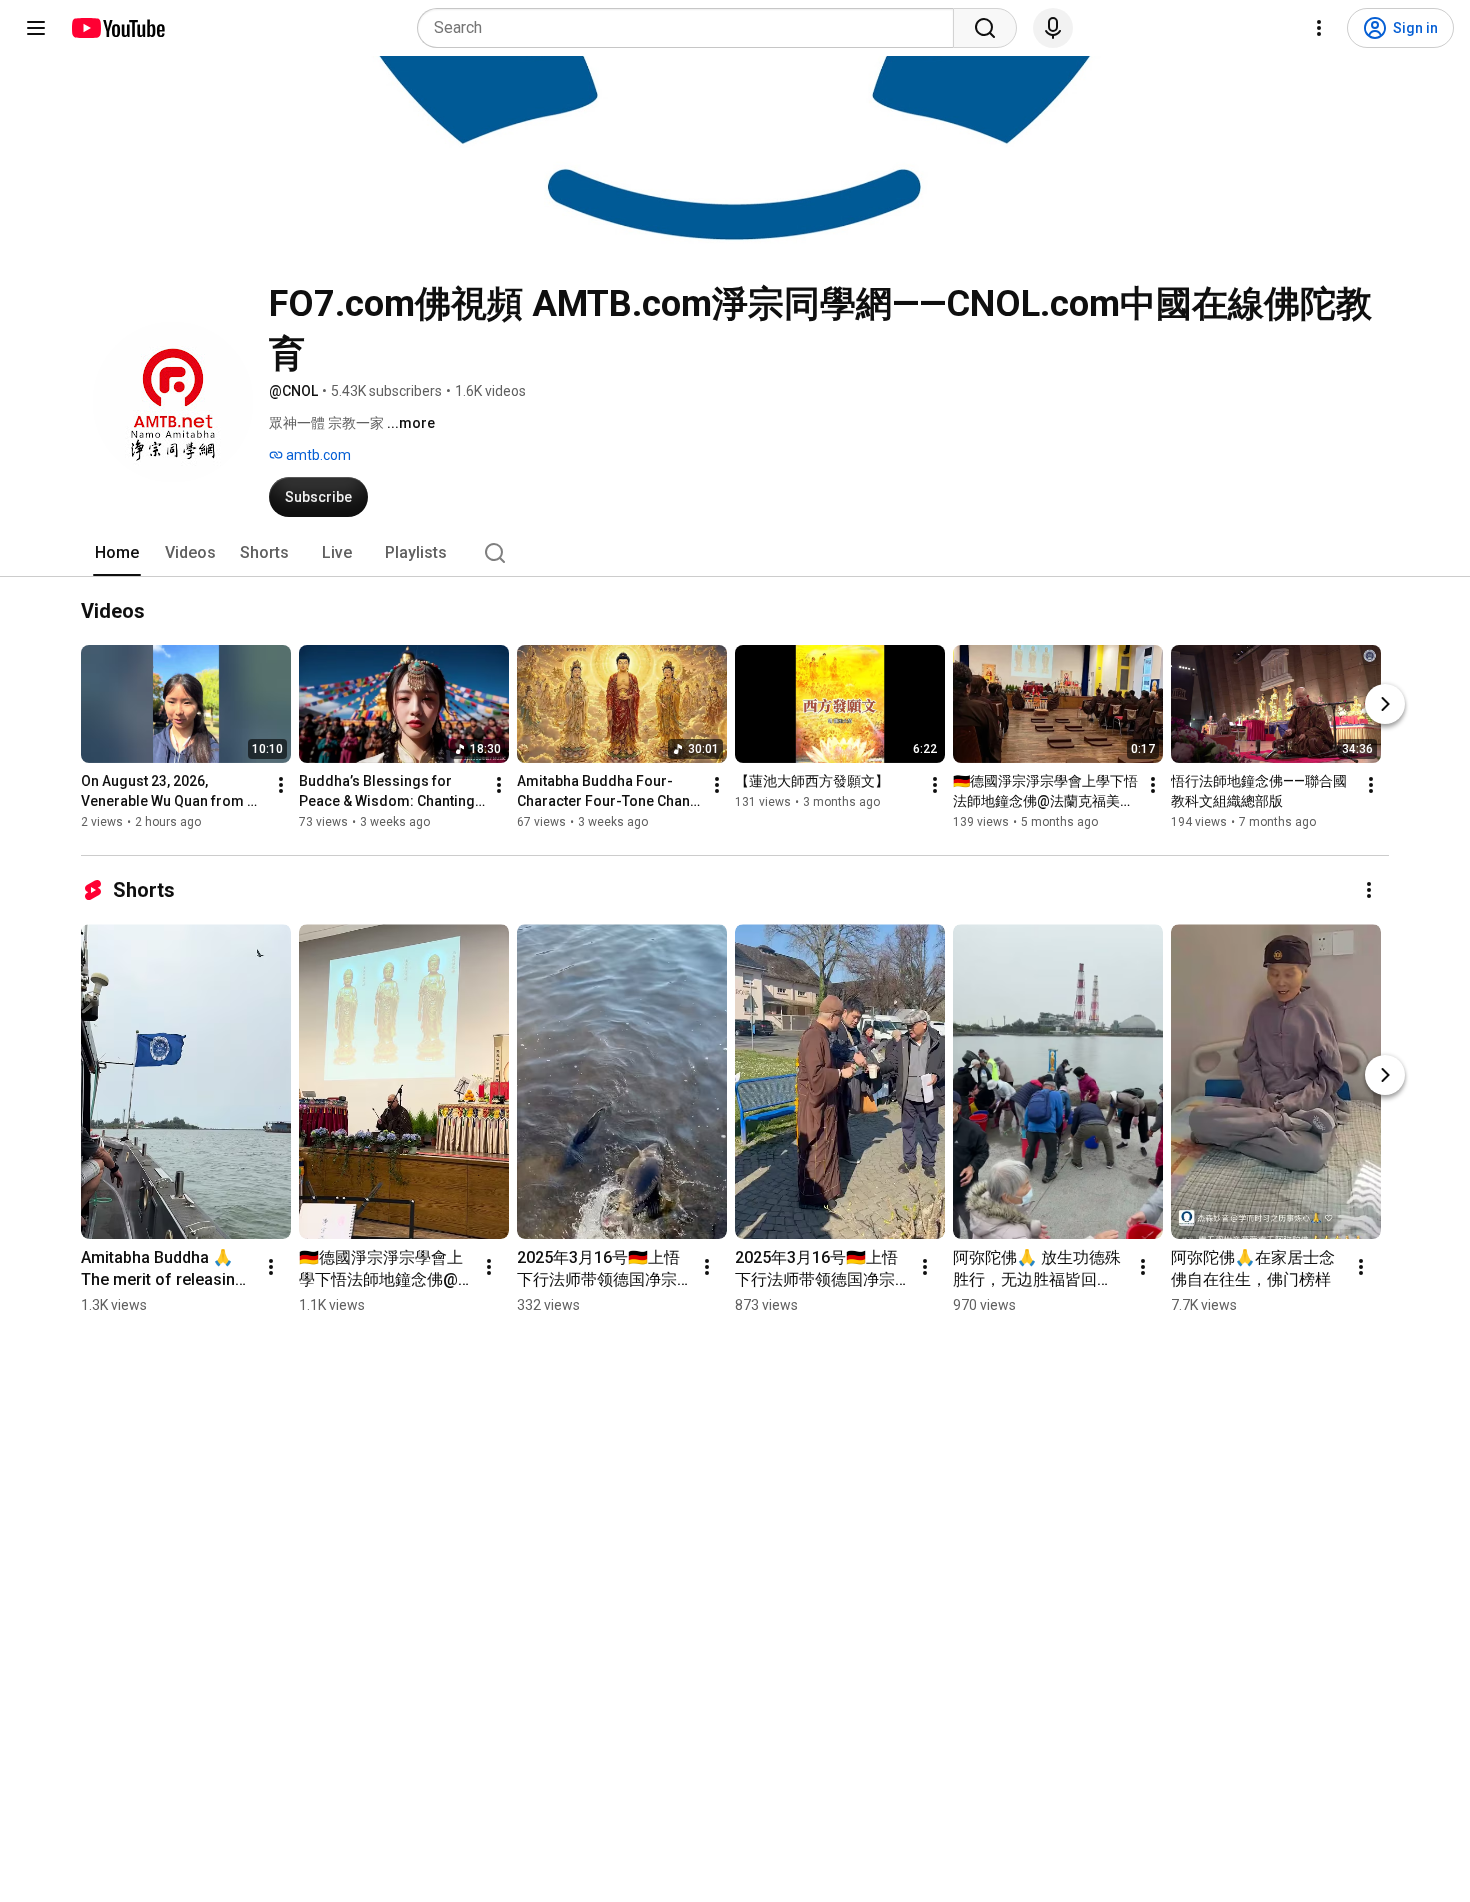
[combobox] (691, 28)
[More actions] (281, 785)
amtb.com (317, 455)
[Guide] (36, 28)
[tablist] (735, 553)
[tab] (117, 553)
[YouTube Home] (117, 28)
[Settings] (1319, 28)
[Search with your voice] (1053, 28)
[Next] (1385, 704)
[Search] (985, 28)
